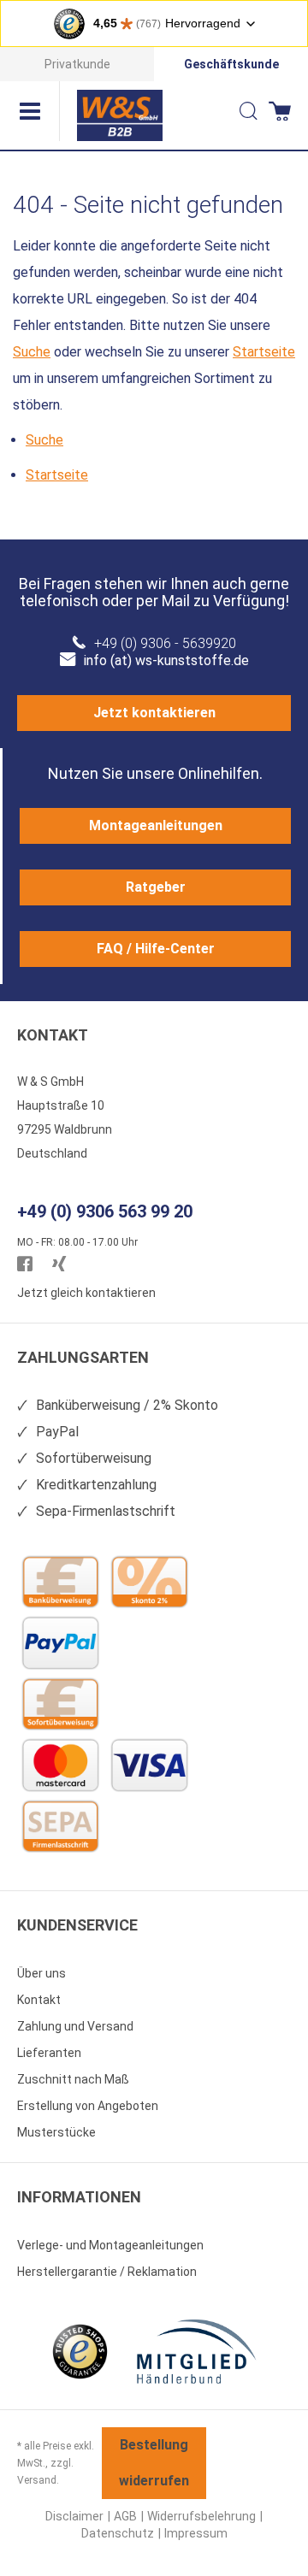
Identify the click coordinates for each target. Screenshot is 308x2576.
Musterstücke (56, 2132)
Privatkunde (77, 64)
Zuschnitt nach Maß (73, 2079)
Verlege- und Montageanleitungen (110, 2245)
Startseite (264, 352)
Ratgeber (156, 887)
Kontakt (39, 2000)
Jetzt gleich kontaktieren (86, 1293)
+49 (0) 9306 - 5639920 (165, 643)
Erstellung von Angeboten (88, 2106)
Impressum (196, 2533)
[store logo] (120, 115)
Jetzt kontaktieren (154, 713)
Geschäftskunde (231, 64)
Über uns (41, 1973)
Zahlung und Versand (75, 2026)
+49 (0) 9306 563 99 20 (105, 1211)
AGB (125, 2516)
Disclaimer (74, 2516)
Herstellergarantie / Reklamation (107, 2272)
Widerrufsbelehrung (201, 2516)
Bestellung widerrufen (154, 2463)
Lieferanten (49, 2053)
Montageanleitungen (156, 825)
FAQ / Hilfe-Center (156, 949)
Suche (32, 352)
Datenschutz (118, 2533)
